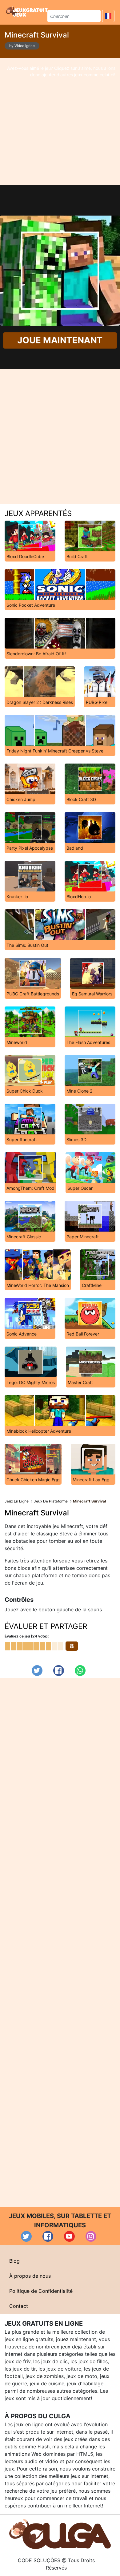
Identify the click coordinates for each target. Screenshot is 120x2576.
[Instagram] (91, 2236)
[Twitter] (37, 1671)
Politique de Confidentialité (41, 2291)
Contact (19, 2306)
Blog (14, 2261)
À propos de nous (30, 2276)
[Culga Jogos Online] (60, 2534)
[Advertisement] (60, 121)
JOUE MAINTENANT (60, 340)
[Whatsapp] (80, 1671)
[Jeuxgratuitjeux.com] (27, 11)
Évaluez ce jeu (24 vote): (27, 1636)
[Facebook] (59, 1671)
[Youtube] (69, 2236)
